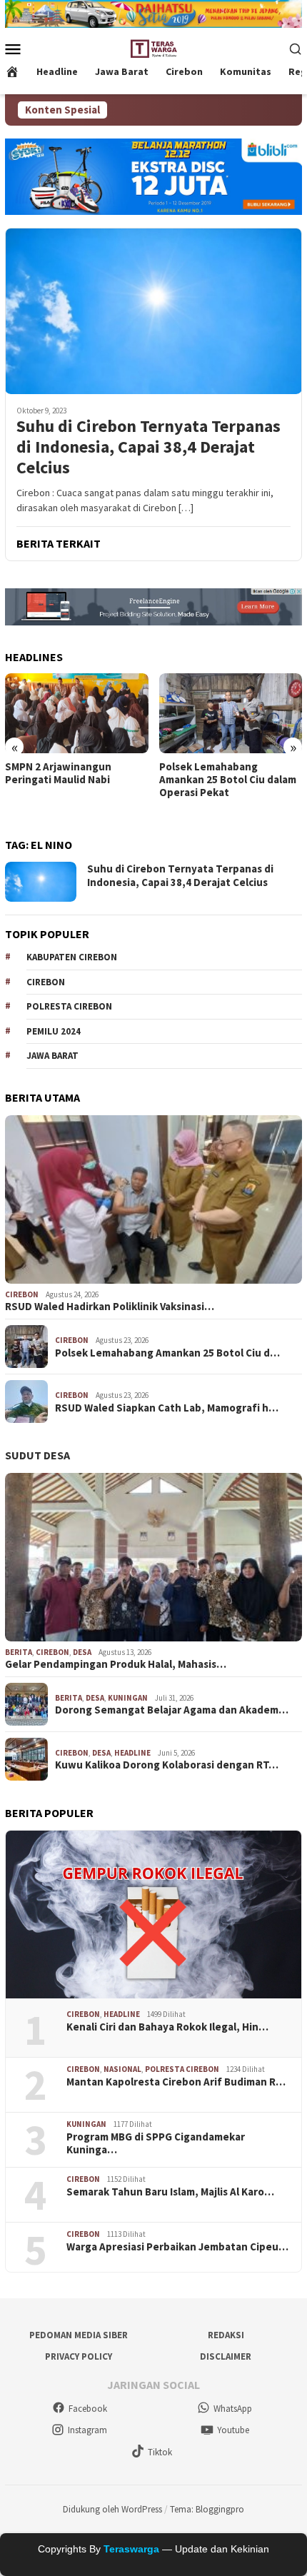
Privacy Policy (79, 2356)
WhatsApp (233, 2409)
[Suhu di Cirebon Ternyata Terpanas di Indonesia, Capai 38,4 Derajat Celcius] (153, 311)
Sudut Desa (37, 1455)
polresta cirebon (182, 2069)
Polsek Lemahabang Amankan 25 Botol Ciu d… (167, 1353)
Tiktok (160, 2452)
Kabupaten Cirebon (72, 957)
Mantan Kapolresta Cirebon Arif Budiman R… (176, 2082)
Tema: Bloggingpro (207, 2509)
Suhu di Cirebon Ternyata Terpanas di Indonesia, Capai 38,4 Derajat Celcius (149, 447)
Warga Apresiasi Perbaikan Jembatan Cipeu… (177, 2247)
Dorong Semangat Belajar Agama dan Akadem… (172, 1710)
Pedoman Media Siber (79, 2335)
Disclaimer (226, 2356)
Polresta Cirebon (69, 1006)
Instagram (87, 2430)
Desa (82, 1652)
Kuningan (128, 1698)
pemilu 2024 (54, 1031)
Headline (132, 1753)
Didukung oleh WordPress (112, 2509)
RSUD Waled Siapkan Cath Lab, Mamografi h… (167, 1408)
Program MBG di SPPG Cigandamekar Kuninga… (156, 2143)
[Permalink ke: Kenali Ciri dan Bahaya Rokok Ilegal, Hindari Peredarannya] (153, 1915)
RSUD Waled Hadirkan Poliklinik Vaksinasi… (110, 1307)
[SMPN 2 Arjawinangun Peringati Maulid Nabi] (77, 713)
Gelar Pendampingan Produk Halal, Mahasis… (116, 1664)
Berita (19, 1652)
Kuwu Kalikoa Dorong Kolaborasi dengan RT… (167, 1765)
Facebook (88, 2409)
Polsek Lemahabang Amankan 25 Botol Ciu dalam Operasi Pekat (228, 780)
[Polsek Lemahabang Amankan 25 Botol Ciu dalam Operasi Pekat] (231, 713)
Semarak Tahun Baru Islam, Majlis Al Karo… (170, 2192)
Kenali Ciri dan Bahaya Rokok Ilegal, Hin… (167, 2027)
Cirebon (46, 982)
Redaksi (226, 2335)
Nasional (122, 2069)
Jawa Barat (52, 1056)
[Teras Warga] (153, 47)
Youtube (233, 2430)
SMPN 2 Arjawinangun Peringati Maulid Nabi (58, 773)
